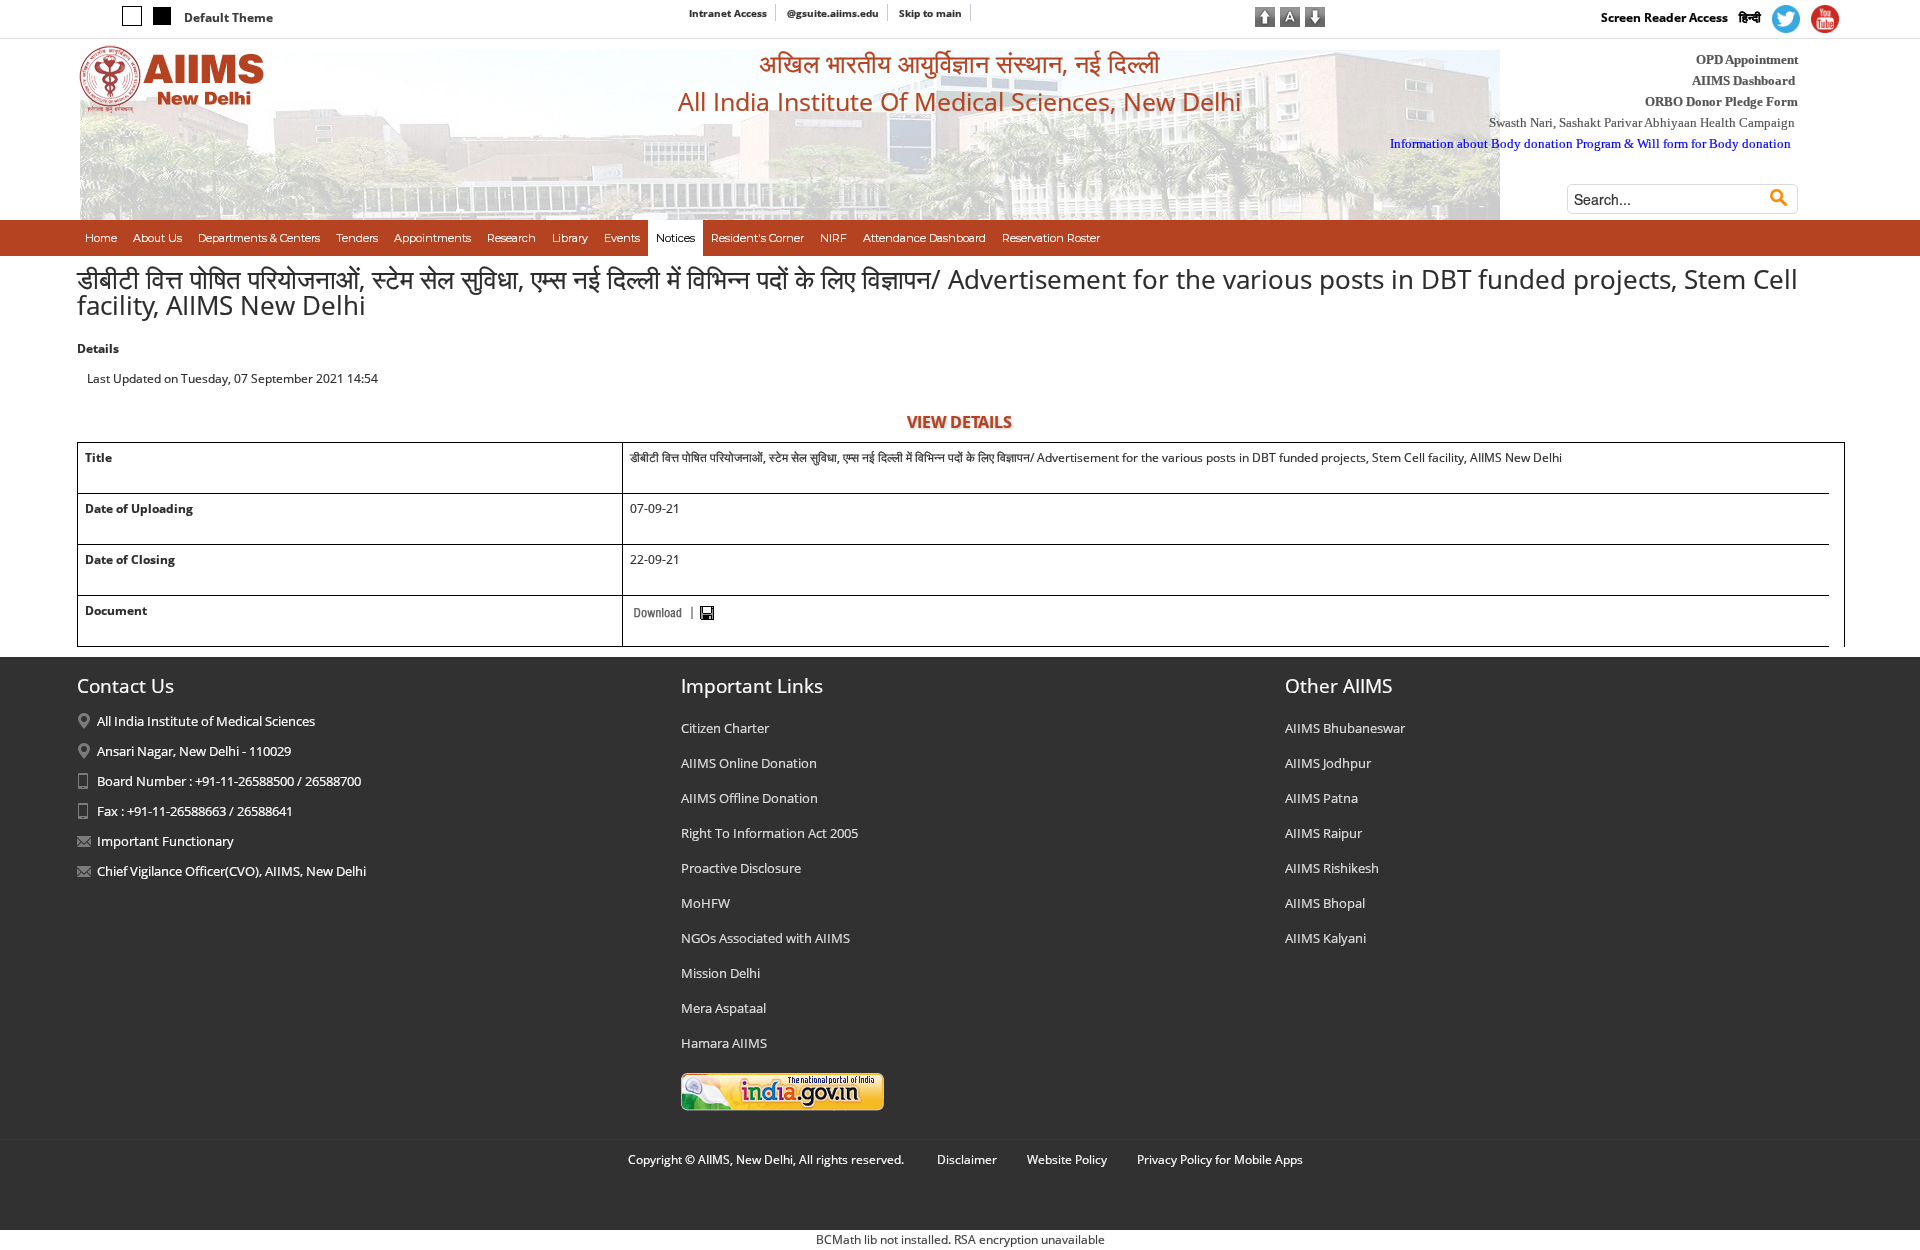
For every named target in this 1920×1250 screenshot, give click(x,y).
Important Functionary (165, 841)
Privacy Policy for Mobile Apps (1220, 1159)
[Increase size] (1265, 15)
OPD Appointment (1747, 59)
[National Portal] (782, 1090)
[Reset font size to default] (1290, 15)
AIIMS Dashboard (1743, 80)
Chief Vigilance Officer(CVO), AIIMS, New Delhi (231, 871)
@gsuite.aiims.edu (833, 13)
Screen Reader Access (1664, 17)
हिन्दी (1750, 17)
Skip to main (930, 13)
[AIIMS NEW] (172, 78)
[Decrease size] (1315, 15)
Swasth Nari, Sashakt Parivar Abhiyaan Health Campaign (1642, 122)
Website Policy (1067, 1159)
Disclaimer (967, 1159)
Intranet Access (728, 13)
